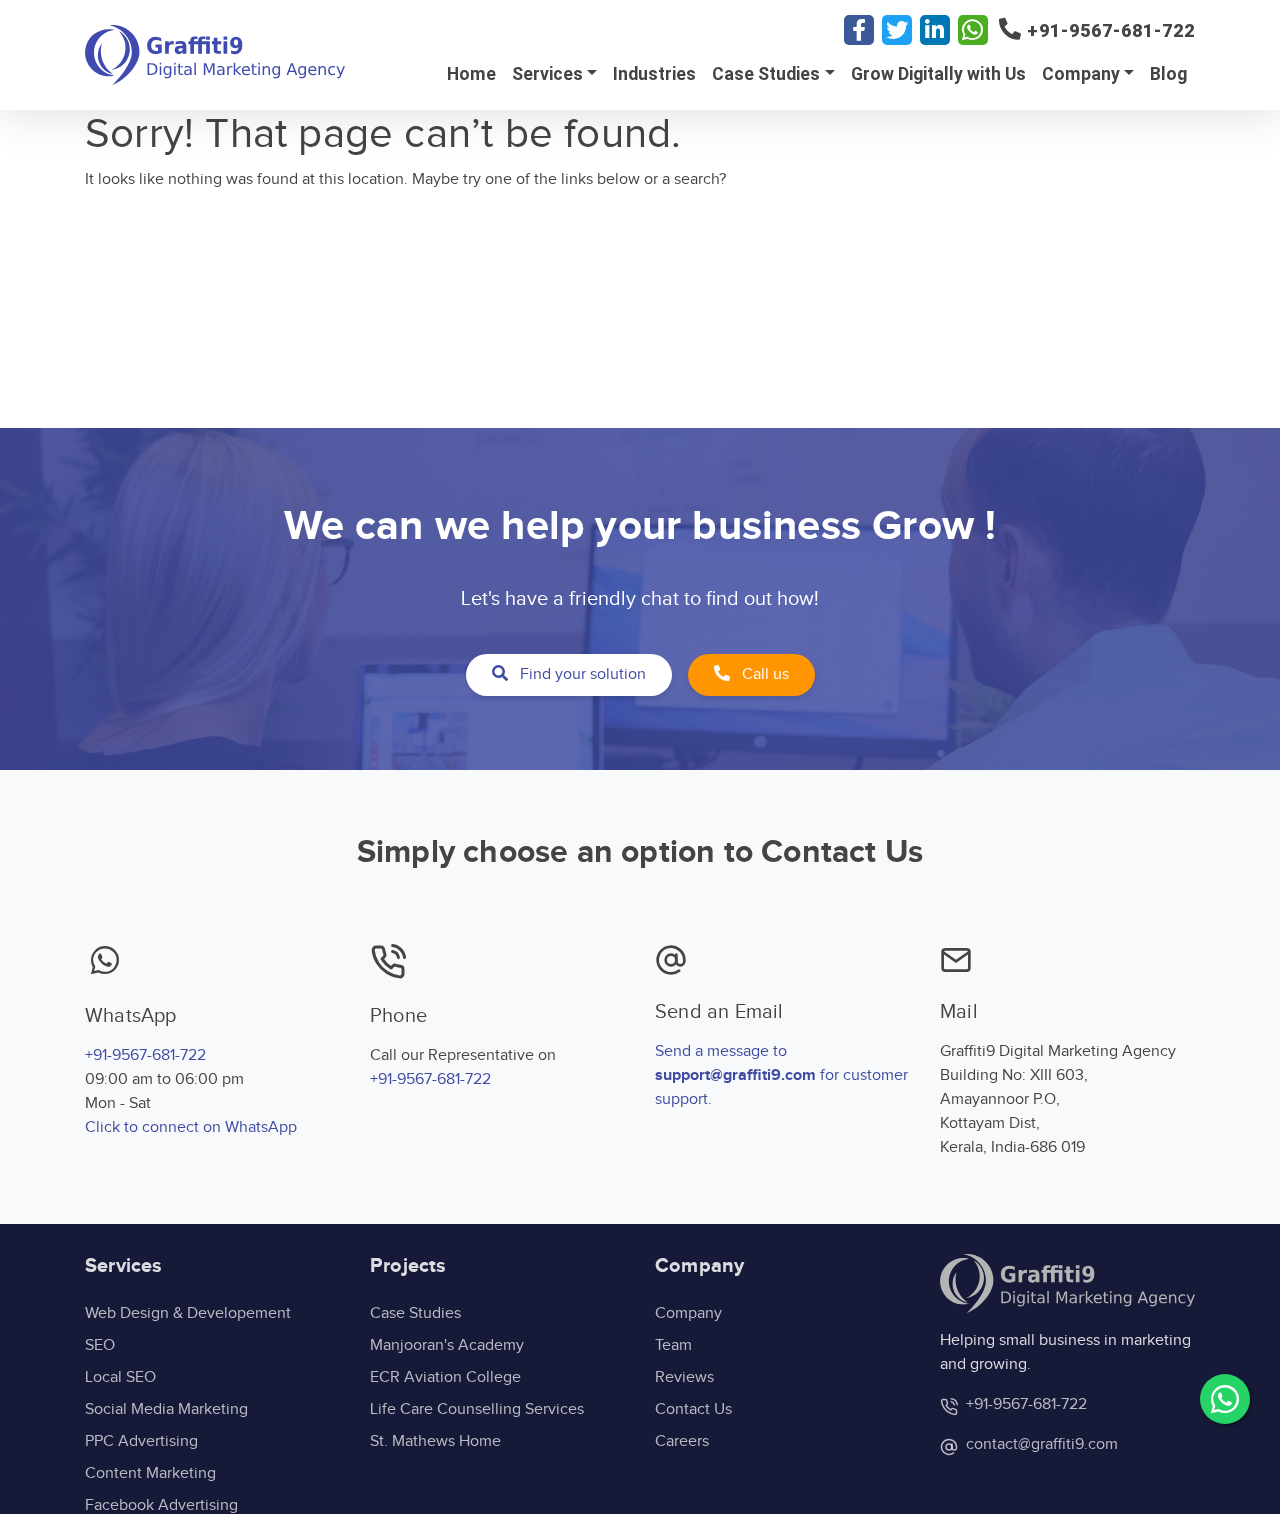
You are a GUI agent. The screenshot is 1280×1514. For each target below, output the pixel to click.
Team (673, 1345)
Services (547, 74)
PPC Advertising (141, 1441)
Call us (763, 674)
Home (471, 74)
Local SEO (120, 1377)
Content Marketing (150, 1473)
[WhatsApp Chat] (1225, 1399)
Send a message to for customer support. (781, 1075)
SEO (100, 1345)
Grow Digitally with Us (938, 74)
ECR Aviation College (445, 1377)
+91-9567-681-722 (145, 1055)
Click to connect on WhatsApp (191, 1127)
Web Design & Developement (188, 1313)
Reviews (684, 1377)
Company (1081, 74)
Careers (682, 1441)
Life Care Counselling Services (477, 1409)
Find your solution (581, 674)
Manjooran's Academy (447, 1345)
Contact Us (693, 1409)
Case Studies (766, 74)
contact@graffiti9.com (1040, 1444)
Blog (1168, 74)
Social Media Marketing (166, 1409)
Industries (654, 74)
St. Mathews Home (435, 1441)
